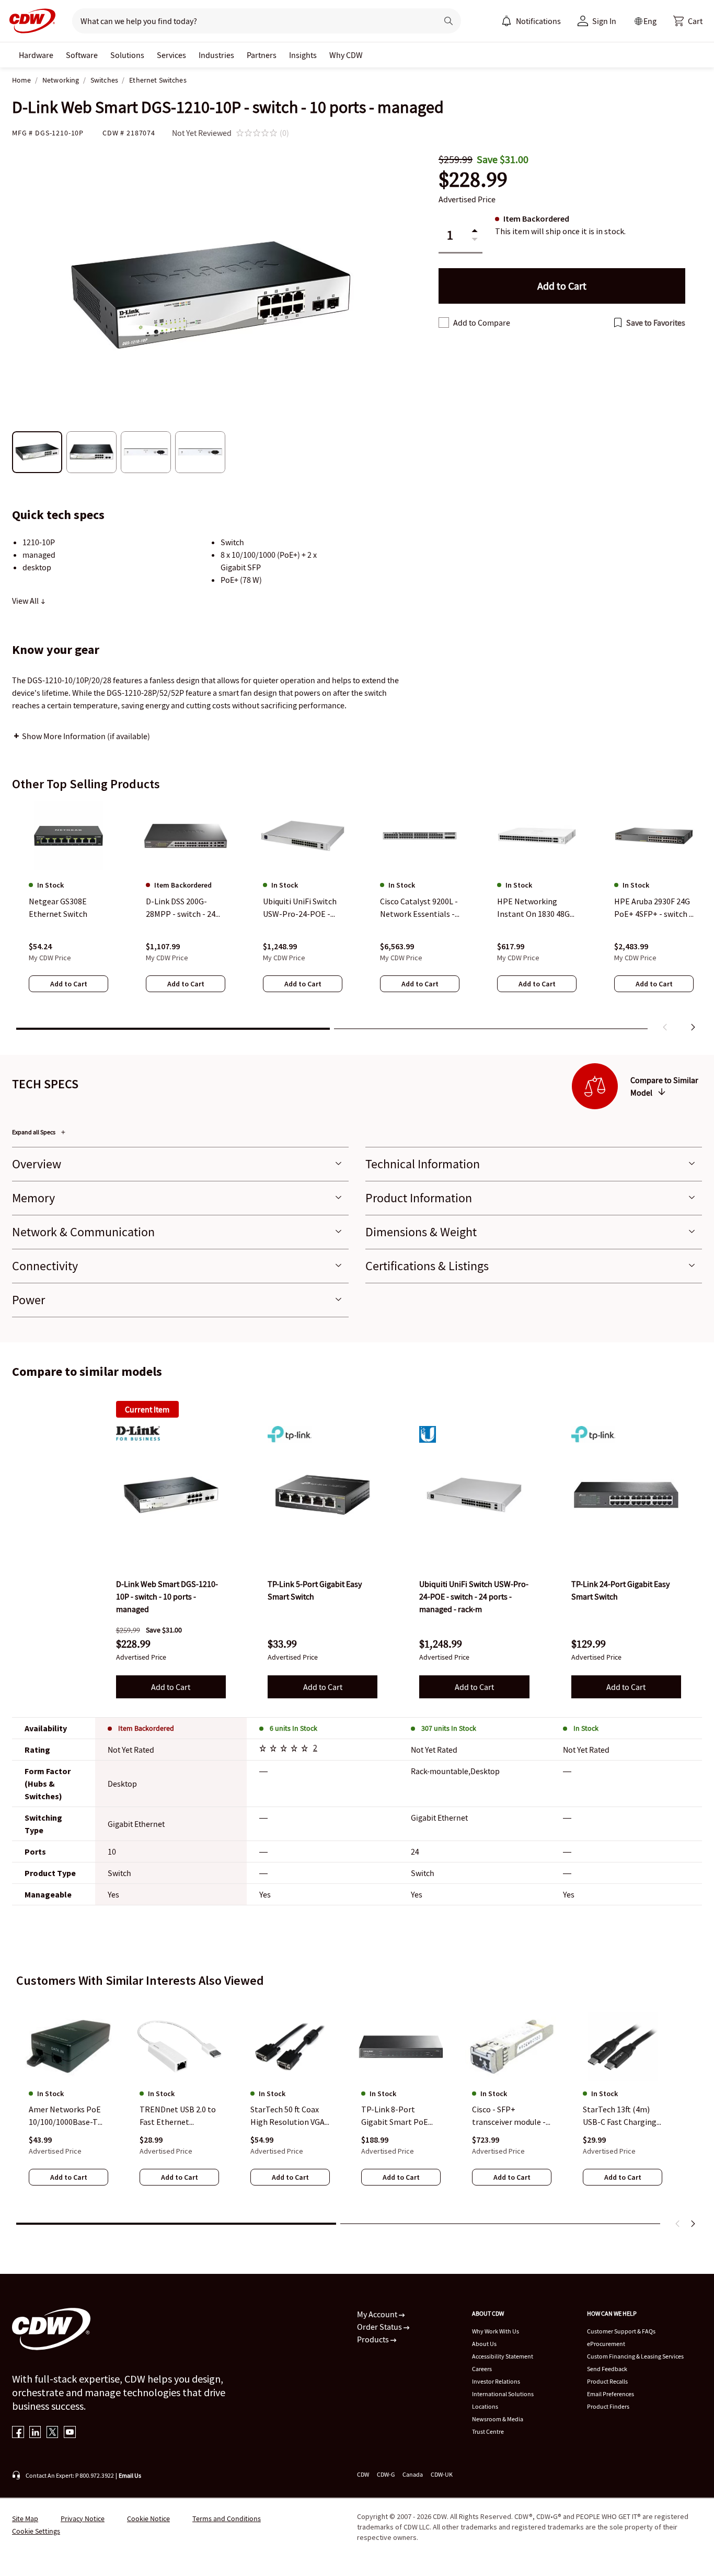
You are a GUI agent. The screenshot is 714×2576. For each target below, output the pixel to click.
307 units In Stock (449, 1728)
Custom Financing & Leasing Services (635, 2356)
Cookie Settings (36, 2531)
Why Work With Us (496, 2331)
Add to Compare (482, 323)
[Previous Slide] (678, 2224)
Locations (485, 2406)
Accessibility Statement (503, 2356)
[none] (36, 55)
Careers (482, 2369)
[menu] (531, 21)
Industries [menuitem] (216, 55)
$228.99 (473, 180)
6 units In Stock (293, 1728)
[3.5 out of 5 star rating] (285, 1750)
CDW (363, 2474)
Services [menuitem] (171, 55)
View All (26, 601)
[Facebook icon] (18, 2433)
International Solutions (503, 2394)
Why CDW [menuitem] (346, 55)
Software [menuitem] (82, 55)
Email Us (130, 2475)
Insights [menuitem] (303, 55)
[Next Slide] (693, 2224)
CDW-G (386, 2474)
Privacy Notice (83, 2518)
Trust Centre (488, 2431)
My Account (378, 2314)
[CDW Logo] (29, 21)
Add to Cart (171, 1687)
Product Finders (608, 2406)
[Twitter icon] (53, 2433)
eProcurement (606, 2344)
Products (374, 2339)
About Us (484, 2344)
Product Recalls (607, 2381)
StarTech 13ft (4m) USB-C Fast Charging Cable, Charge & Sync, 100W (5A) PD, (621, 2117)
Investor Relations (496, 2381)
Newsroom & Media (498, 2419)
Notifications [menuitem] (538, 21)
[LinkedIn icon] (35, 2433)
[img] (171, 1495)
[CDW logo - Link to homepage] (29, 21)
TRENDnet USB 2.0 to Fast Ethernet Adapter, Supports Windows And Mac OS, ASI (178, 2117)
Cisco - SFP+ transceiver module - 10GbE (509, 2117)
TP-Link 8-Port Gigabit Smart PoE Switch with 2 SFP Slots (395, 2117)
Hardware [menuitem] (36, 55)
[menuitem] (506, 21)
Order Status (380, 2327)
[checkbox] (444, 323)
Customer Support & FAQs (621, 2331)
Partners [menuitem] (262, 55)
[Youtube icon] (70, 2433)
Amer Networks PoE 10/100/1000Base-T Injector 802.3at (65, 2117)
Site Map (25, 2518)
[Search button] (448, 21)
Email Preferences (611, 2394)
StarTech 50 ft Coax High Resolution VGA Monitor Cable (287, 2117)
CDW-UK (442, 2474)
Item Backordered (146, 1728)
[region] (357, 918)
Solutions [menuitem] (127, 55)
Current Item (147, 1409)
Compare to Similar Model (664, 1086)
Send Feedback (607, 2369)
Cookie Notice (148, 2518)
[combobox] (251, 21)
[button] (688, 21)
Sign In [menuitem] (604, 21)
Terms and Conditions (227, 2518)
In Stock (586, 1728)
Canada (413, 2474)
